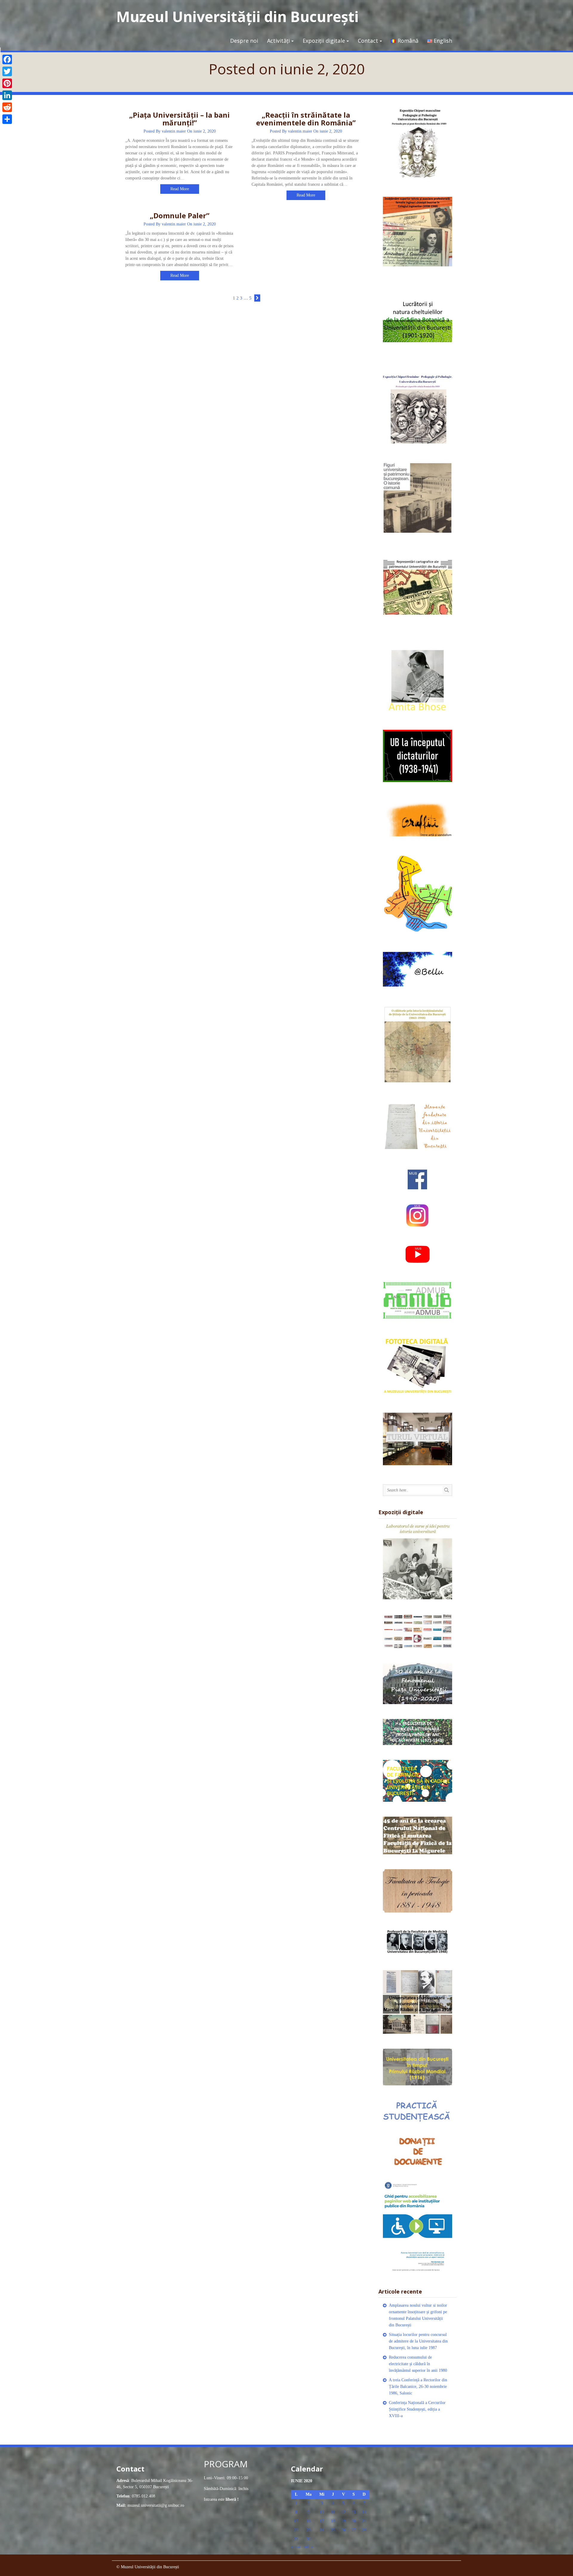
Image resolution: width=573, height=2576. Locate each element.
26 (344, 2530)
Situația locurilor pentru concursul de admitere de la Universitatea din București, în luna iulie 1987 (418, 2341)
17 (322, 2521)
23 (309, 2530)
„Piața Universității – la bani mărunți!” (180, 119)
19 (344, 2521)
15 (296, 2521)
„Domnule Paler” (180, 215)
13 (354, 2512)
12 (344, 2512)
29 (296, 2539)
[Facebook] (7, 59)
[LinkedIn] (7, 95)
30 (309, 2539)
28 (364, 2530)
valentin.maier (174, 131)
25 (333, 2530)
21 (364, 2521)
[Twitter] (7, 71)
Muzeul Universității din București (238, 17)
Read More (180, 189)
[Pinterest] (7, 83)
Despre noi (244, 41)
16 (309, 2521)
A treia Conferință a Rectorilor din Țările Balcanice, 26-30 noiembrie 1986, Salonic (418, 2387)
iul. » (309, 2547)
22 (296, 2530)
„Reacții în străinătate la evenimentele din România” (306, 119)
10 (322, 2512)
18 (333, 2521)
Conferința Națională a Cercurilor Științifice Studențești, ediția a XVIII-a (417, 2409)
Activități (278, 41)
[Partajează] (7, 119)
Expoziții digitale (324, 41)
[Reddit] (7, 107)
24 (322, 2530)
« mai (296, 2547)
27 (354, 2530)
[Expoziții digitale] (418, 1561)
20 (354, 2521)
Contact (368, 41)
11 (333, 2512)
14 (364, 2512)
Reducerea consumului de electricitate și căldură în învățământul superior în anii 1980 (418, 2364)
